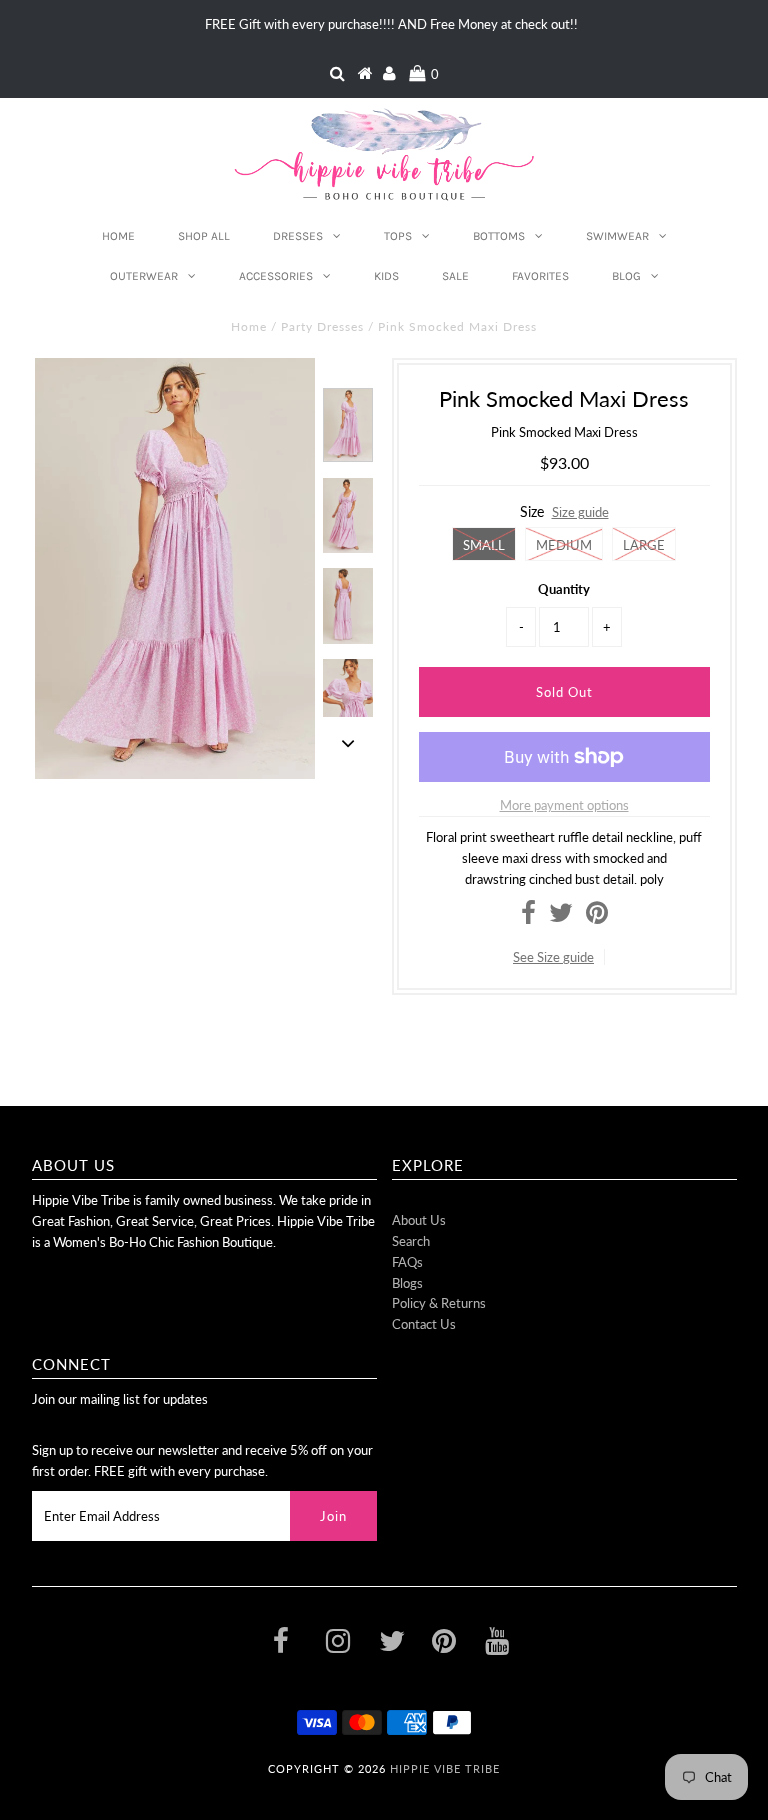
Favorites (540, 276)
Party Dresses (322, 326)
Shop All (204, 236)
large (644, 545)
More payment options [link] (564, 805)
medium (564, 545)
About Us (419, 1220)
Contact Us (424, 1324)
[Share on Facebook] (528, 917)
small (484, 545)
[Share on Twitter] (561, 917)
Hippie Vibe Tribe (445, 1768)
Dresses (298, 236)
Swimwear (617, 236)
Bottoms (499, 236)
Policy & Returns (439, 1303)
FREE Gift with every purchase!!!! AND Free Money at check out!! (391, 24)
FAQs (407, 1262)
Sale (455, 276)
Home (118, 236)
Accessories (276, 276)
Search (411, 1241)
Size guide (580, 512)
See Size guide (553, 957)
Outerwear (144, 276)
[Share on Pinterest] (597, 917)
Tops (398, 236)
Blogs (407, 1283)
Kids (386, 276)
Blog (626, 276)
